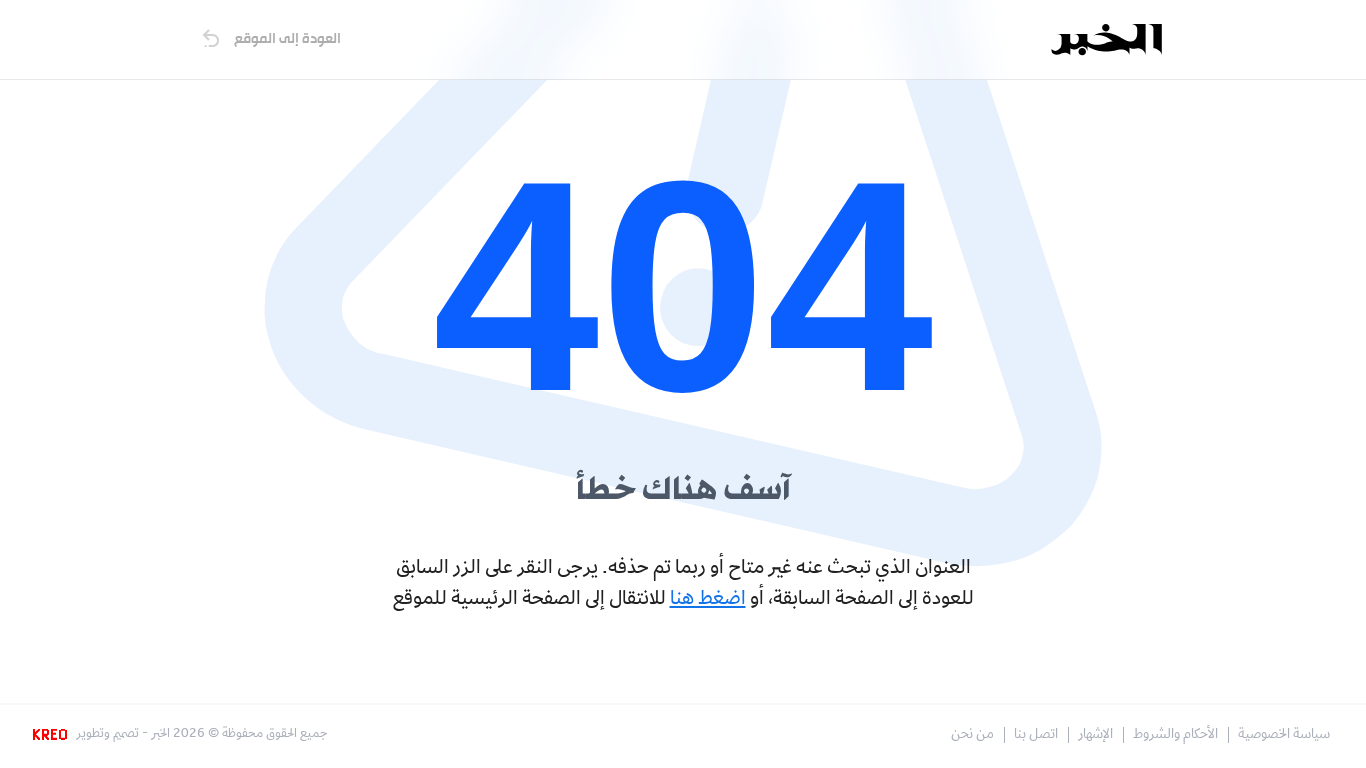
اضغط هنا (708, 600)
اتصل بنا (1036, 735)
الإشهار (1095, 735)
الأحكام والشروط (1175, 735)
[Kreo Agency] (53, 735)
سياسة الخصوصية (1284, 735)
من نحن (972, 735)
